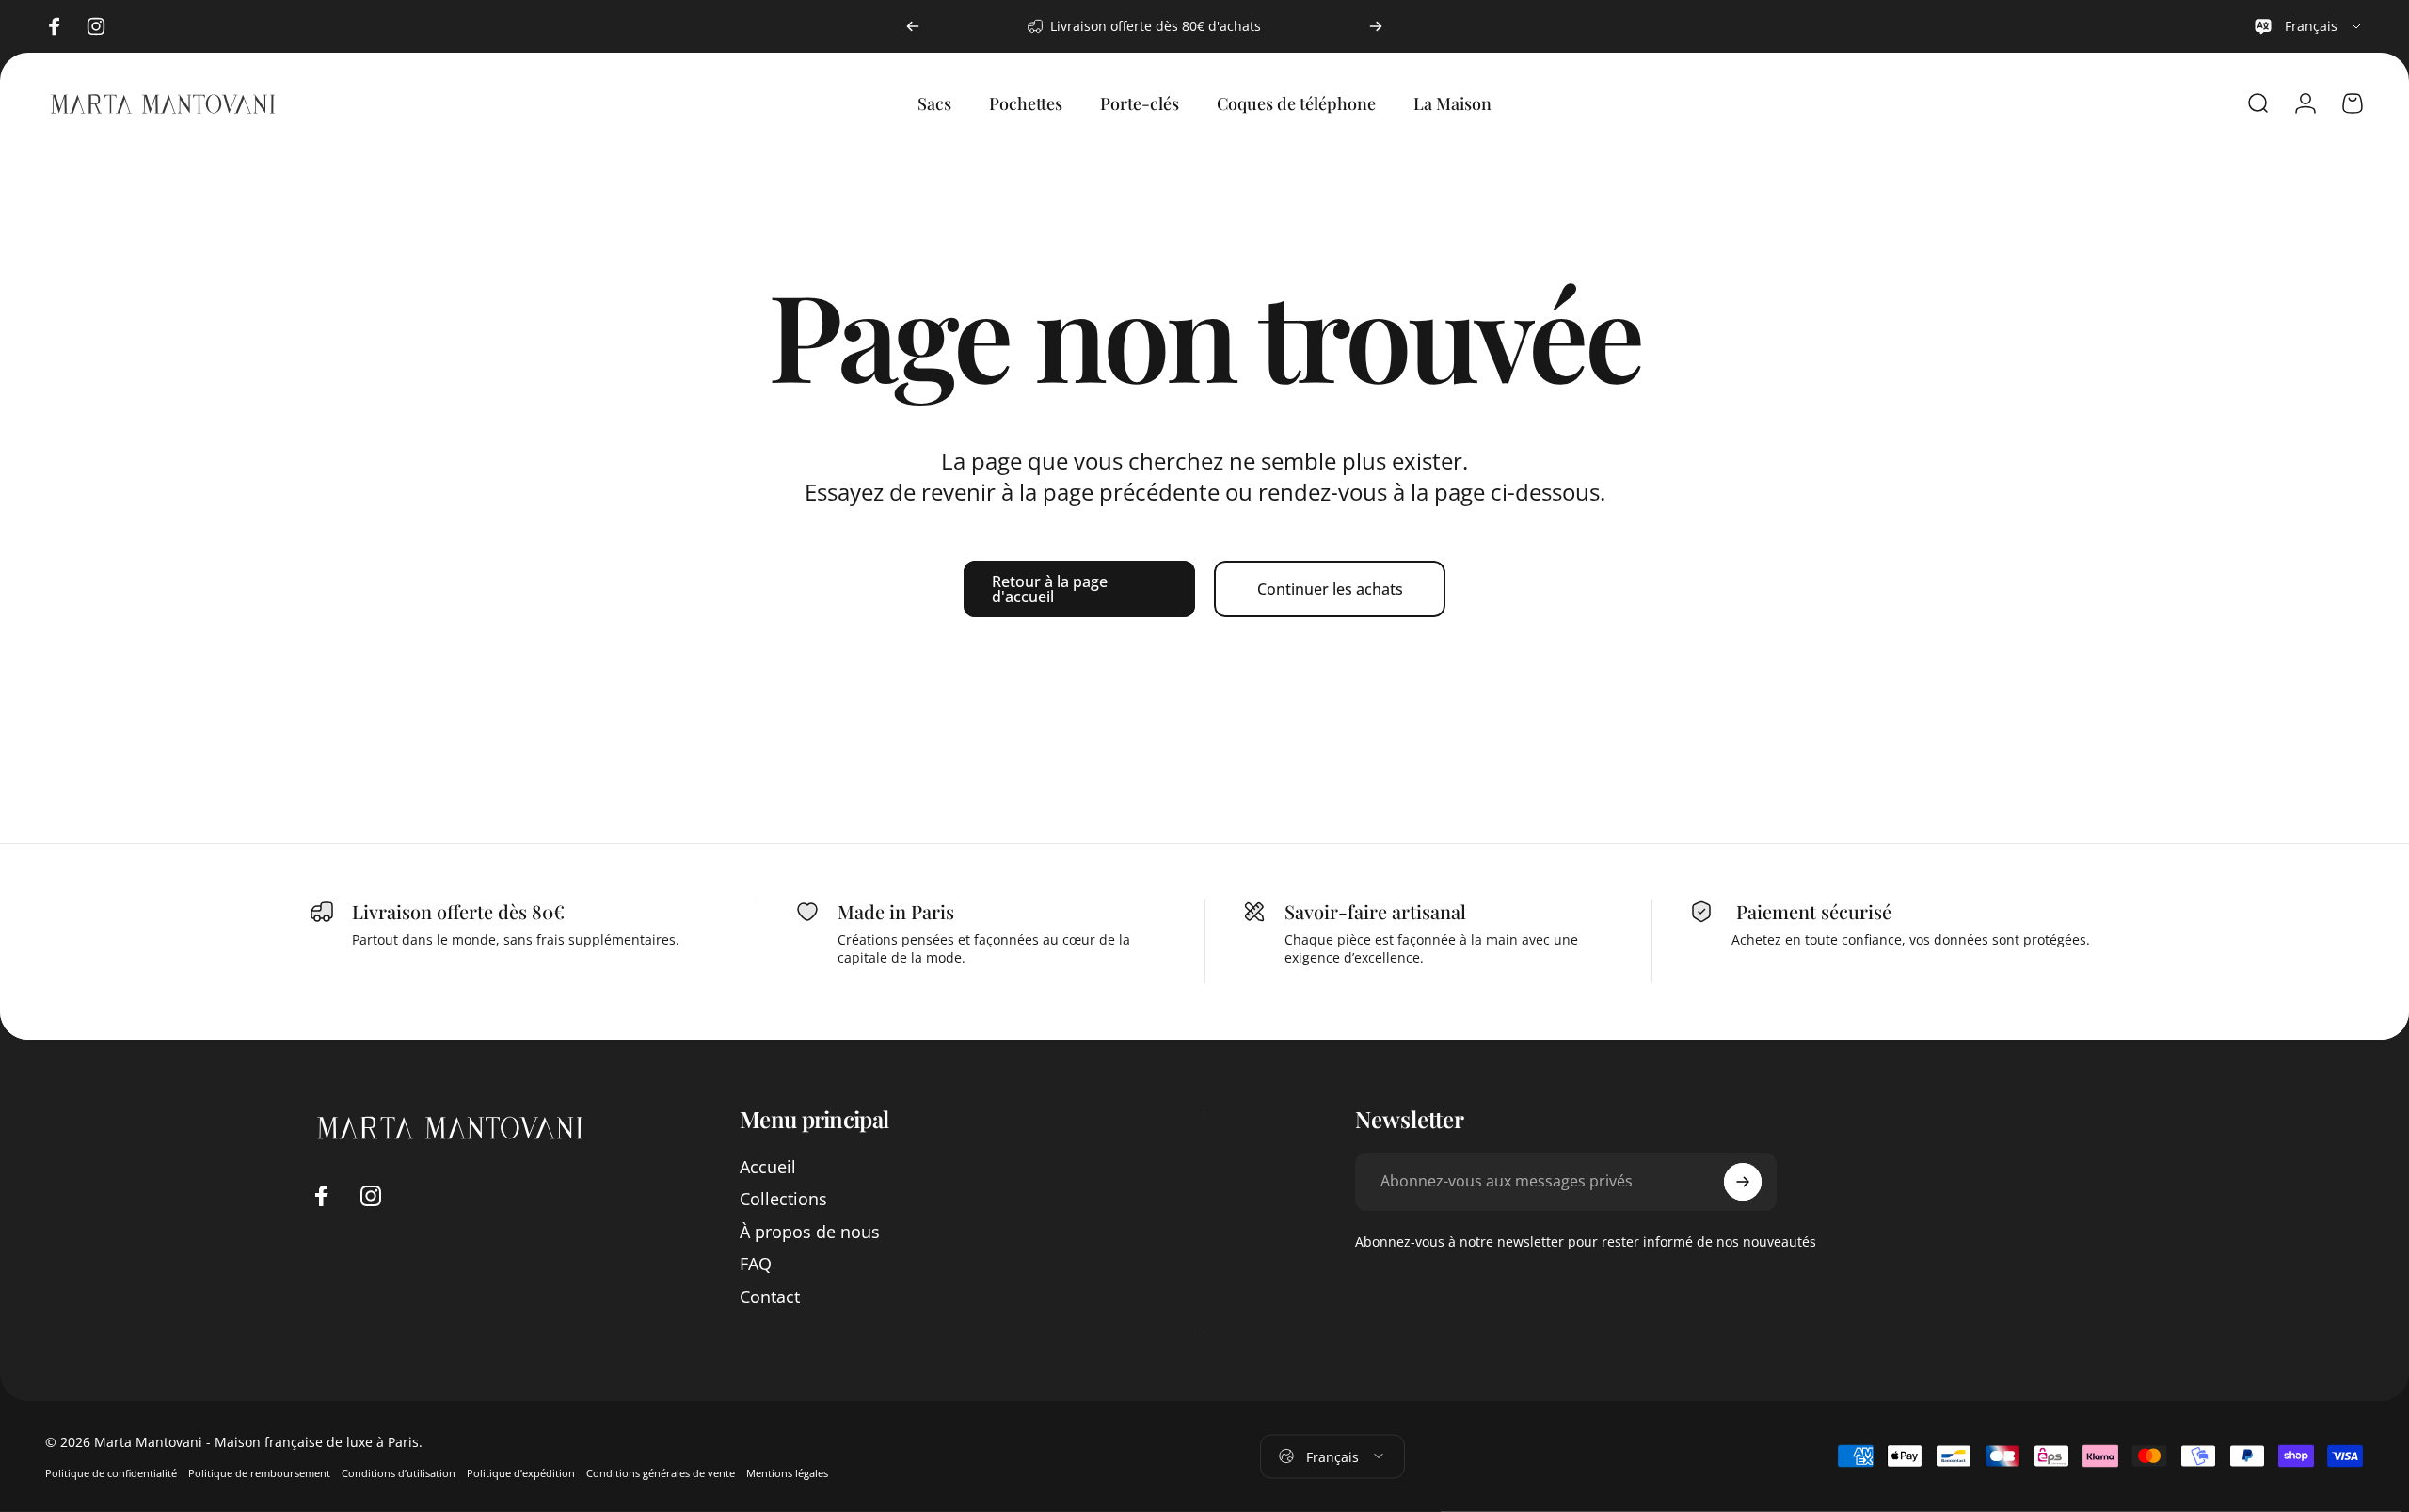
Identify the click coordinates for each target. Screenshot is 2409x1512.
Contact (770, 1297)
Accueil (768, 1167)
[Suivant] (1376, 26)
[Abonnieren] (1743, 1182)
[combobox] (2308, 26)
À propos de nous (810, 1232)
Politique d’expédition (521, 1473)
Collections (783, 1199)
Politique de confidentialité (111, 1473)
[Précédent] (913, 26)
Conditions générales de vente (661, 1473)
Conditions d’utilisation (399, 1473)
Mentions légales (787, 1473)
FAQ (756, 1264)
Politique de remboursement (259, 1473)
